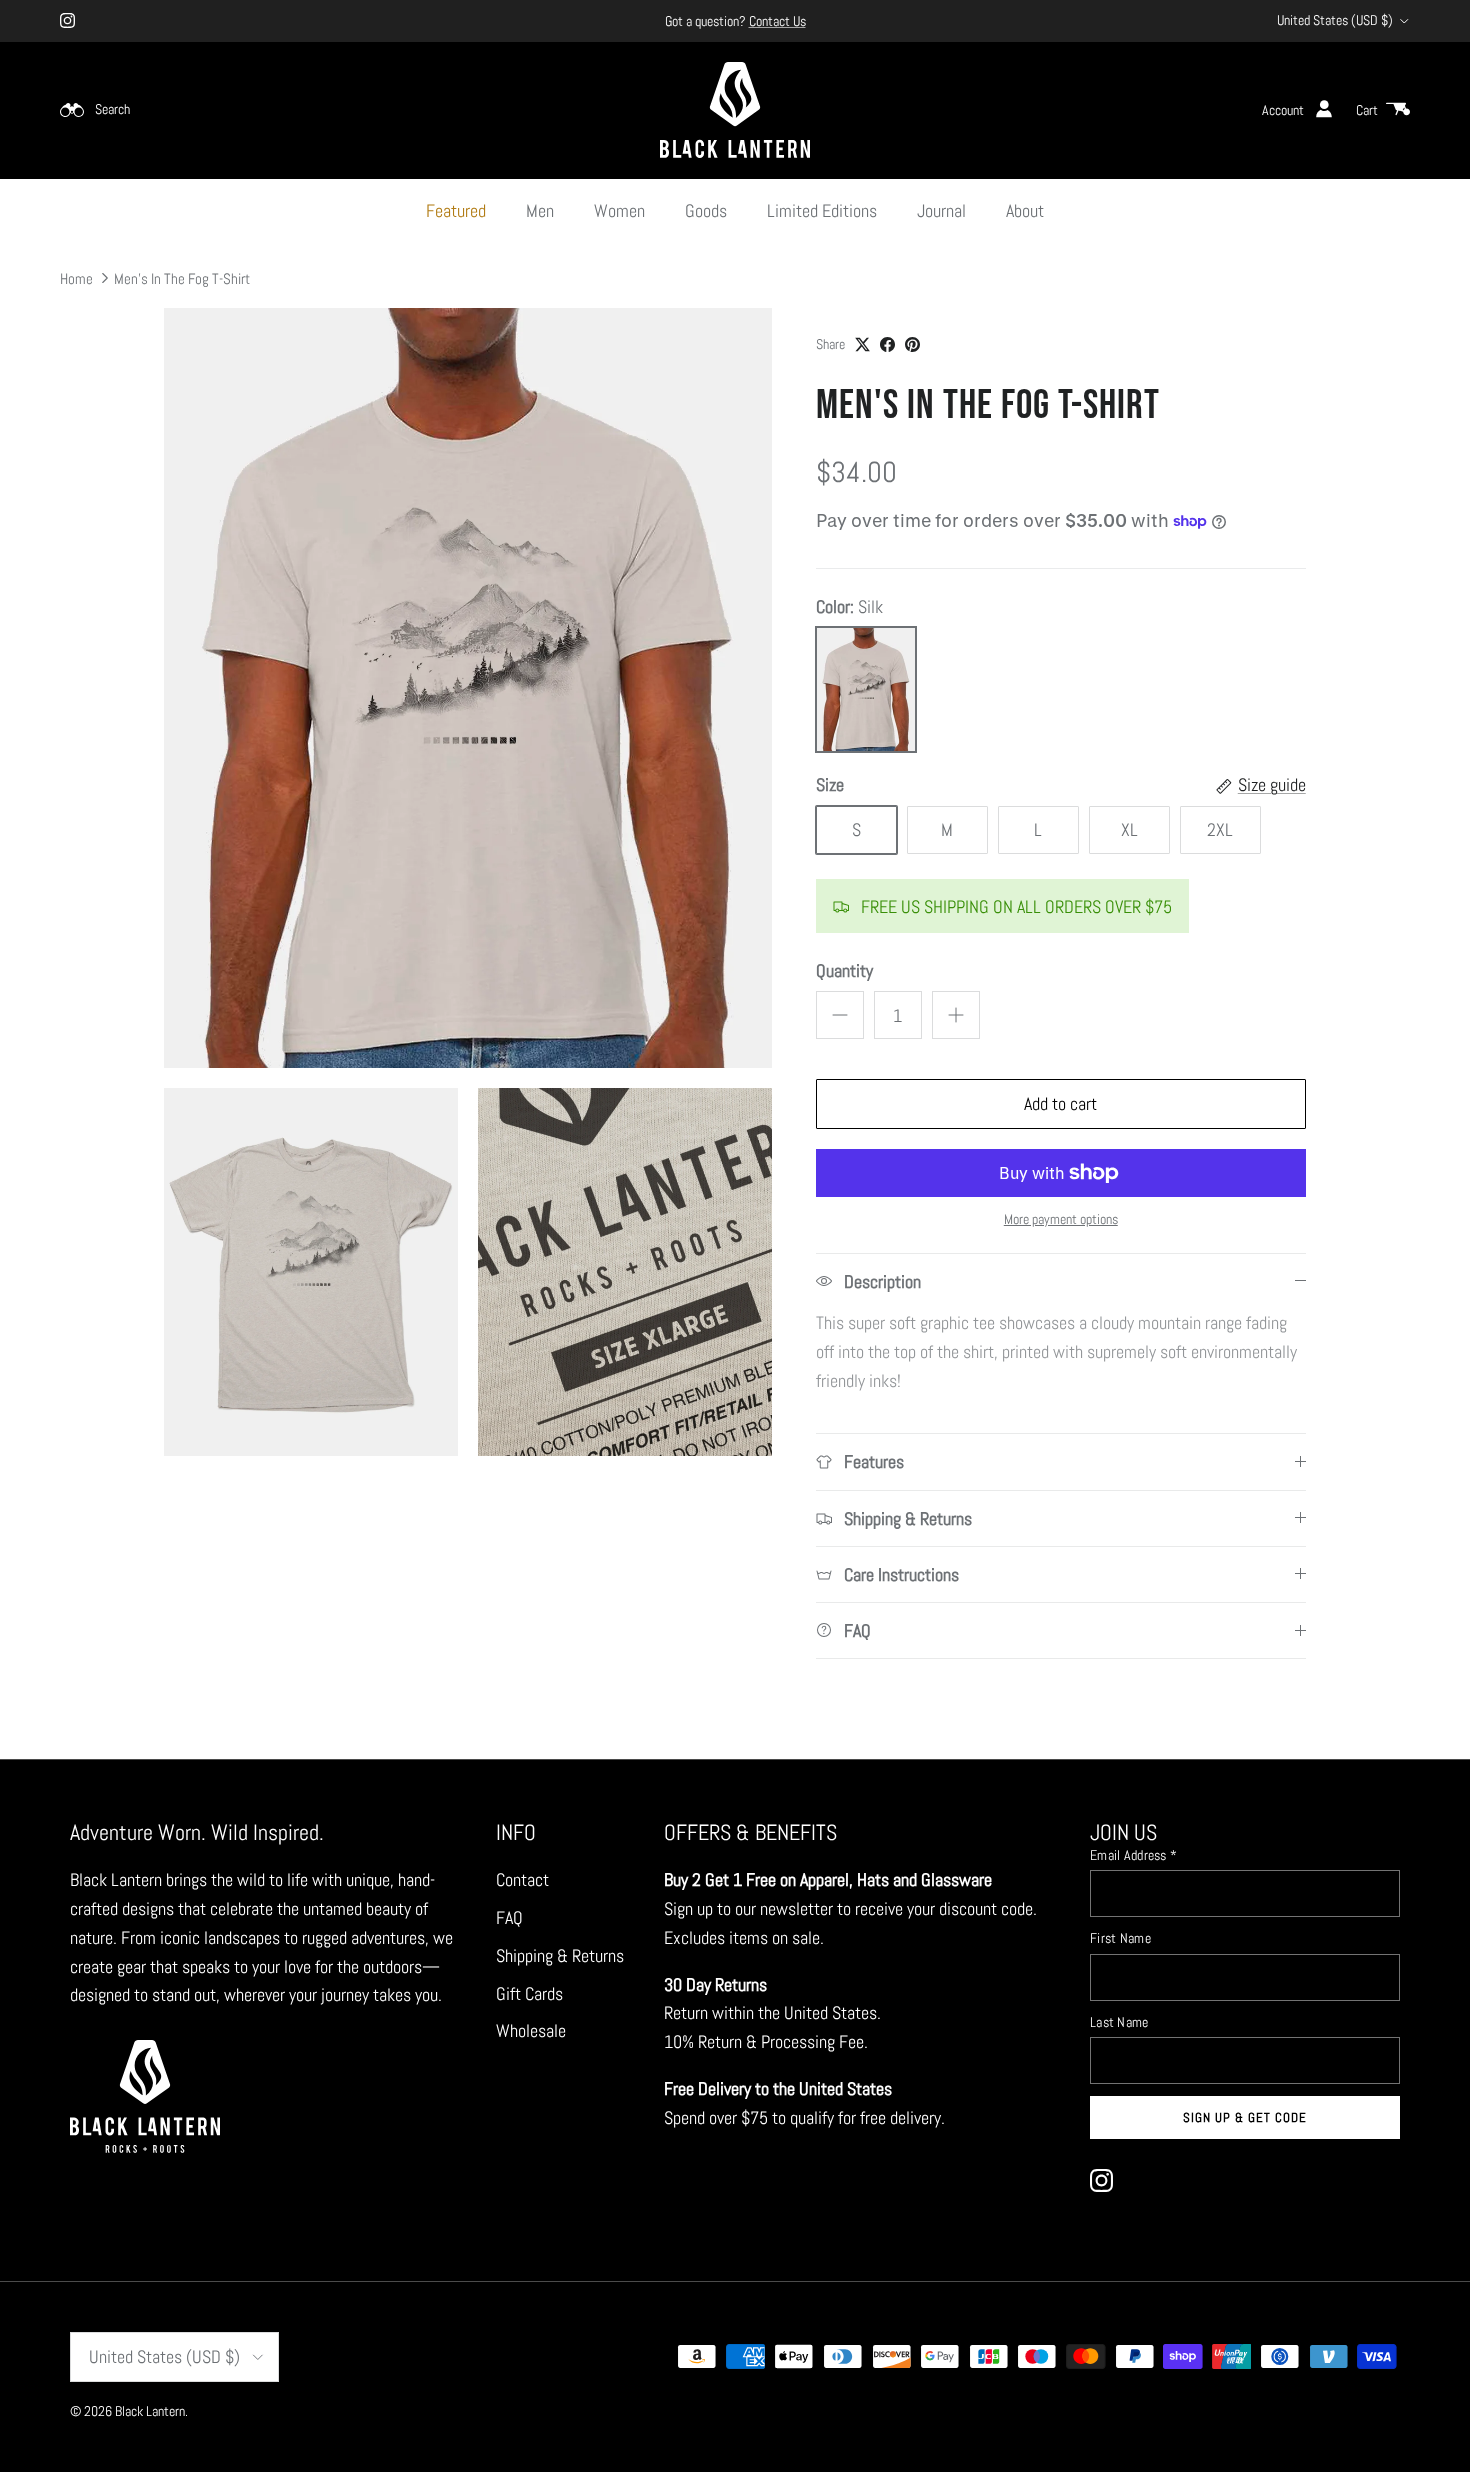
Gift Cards (529, 1993)
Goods (706, 210)
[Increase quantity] (956, 1015)
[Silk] (866, 689)
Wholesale (531, 2030)
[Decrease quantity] (840, 1015)
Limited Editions (822, 210)
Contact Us (777, 21)
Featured (456, 210)
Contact (522, 1879)
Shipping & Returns (560, 1955)
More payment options (1061, 1219)
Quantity (844, 970)
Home (76, 277)
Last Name (1119, 2022)
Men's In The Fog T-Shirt (182, 277)
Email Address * (1133, 1855)
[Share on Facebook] (887, 344)
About (1025, 210)
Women (619, 210)
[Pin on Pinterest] (912, 344)
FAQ (509, 1917)
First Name (1120, 1938)
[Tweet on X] (862, 344)
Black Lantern (150, 2411)
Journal (941, 210)
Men (540, 210)
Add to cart (1060, 1103)
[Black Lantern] (735, 110)
